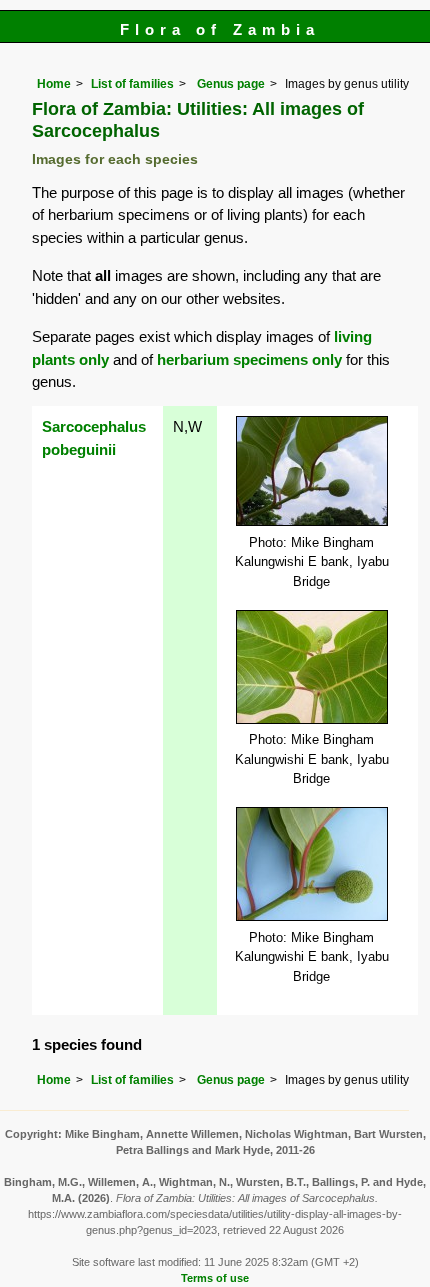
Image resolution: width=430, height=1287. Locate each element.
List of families (132, 84)
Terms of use (215, 1278)
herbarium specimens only (249, 359)
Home (54, 84)
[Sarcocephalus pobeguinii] (312, 469)
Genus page (231, 84)
